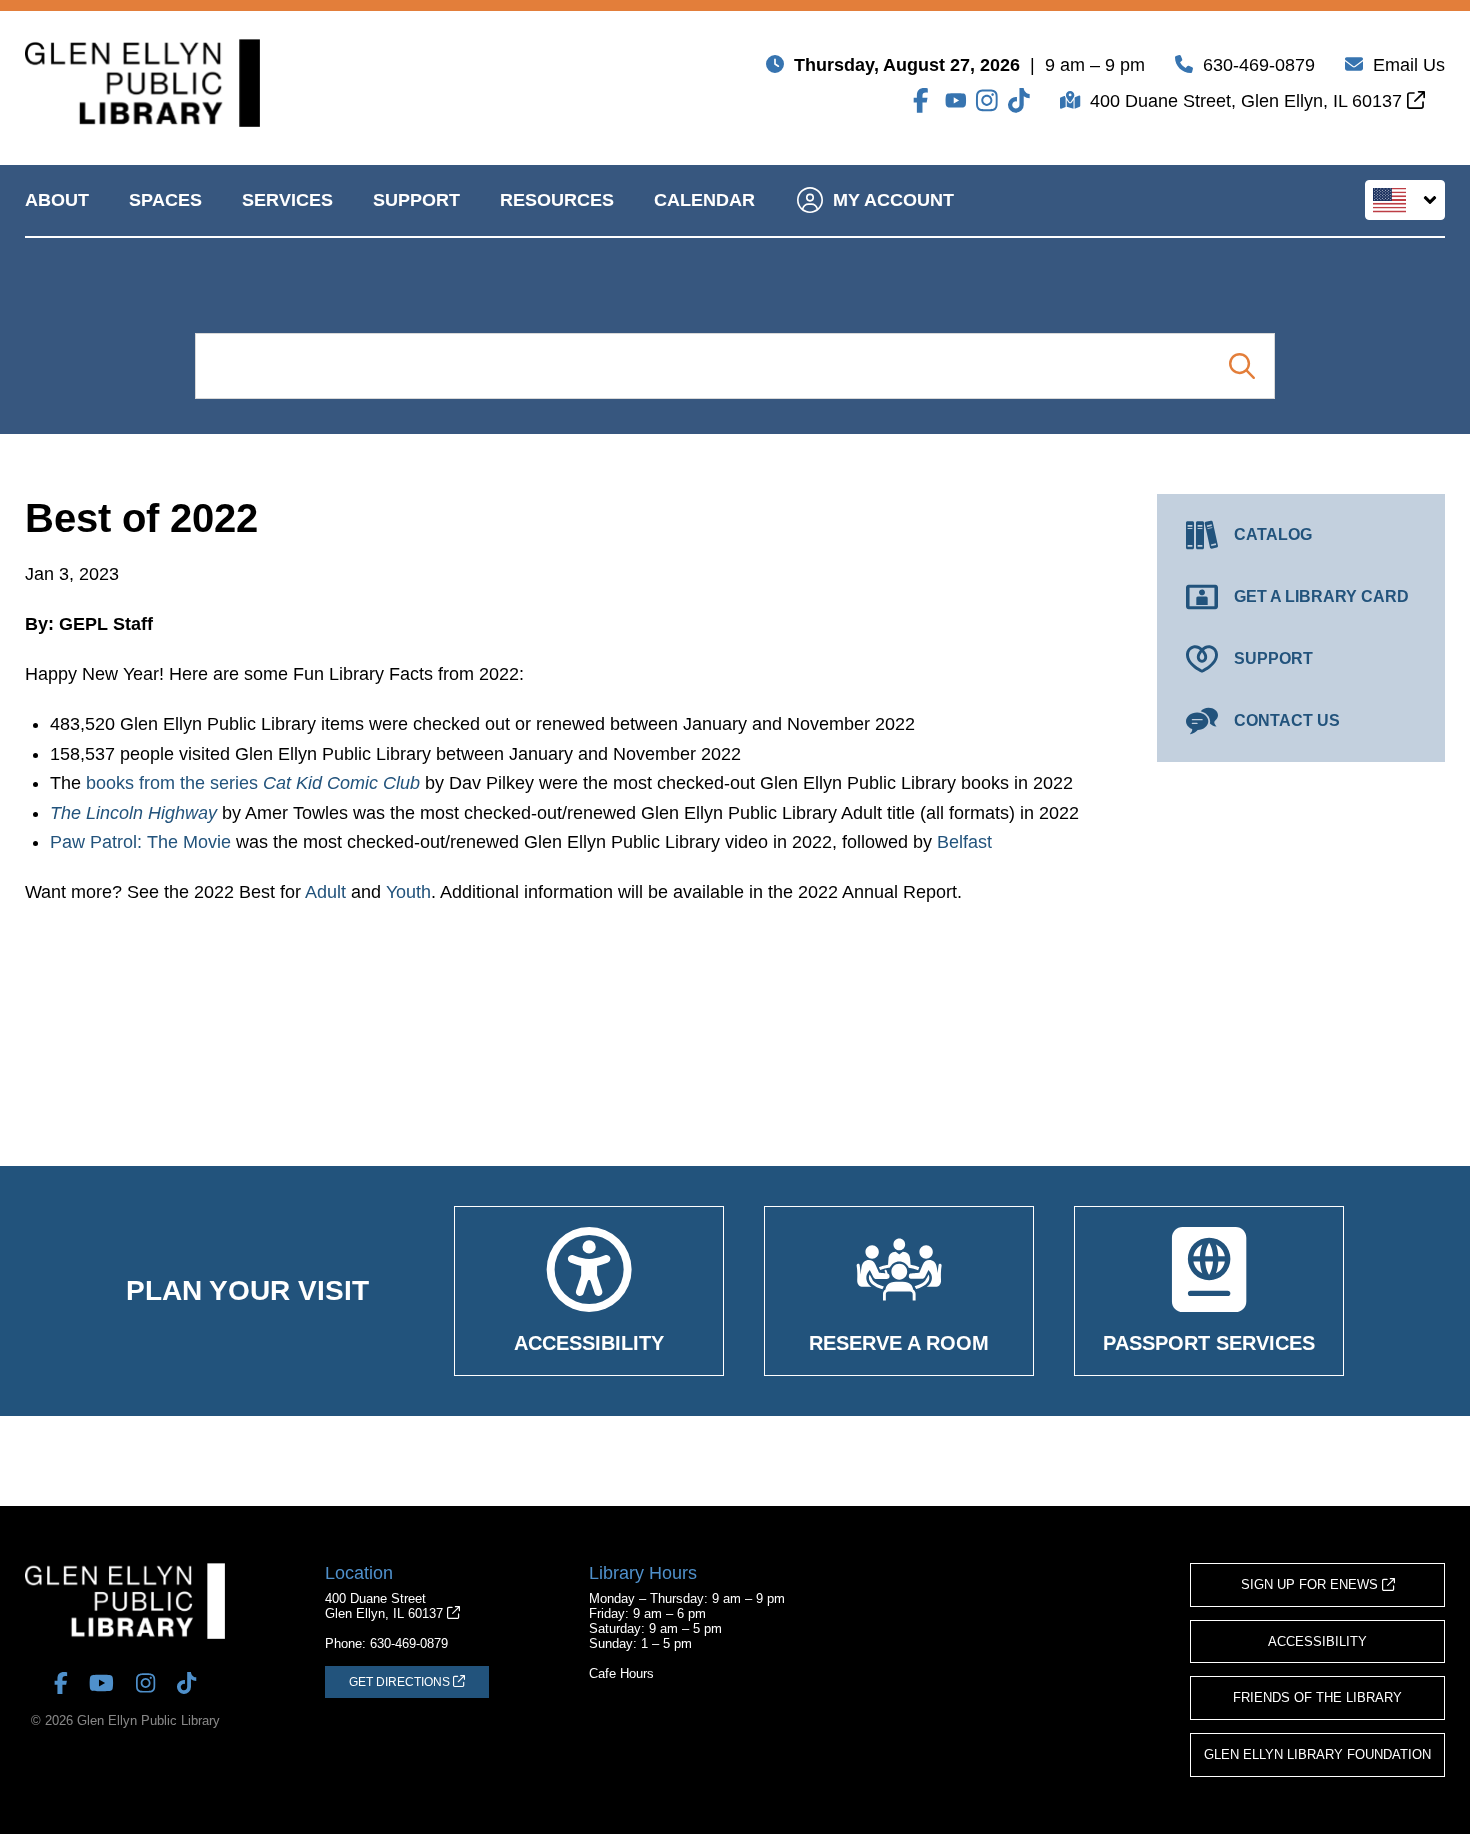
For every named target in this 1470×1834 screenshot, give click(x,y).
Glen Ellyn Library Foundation (1317, 1754)
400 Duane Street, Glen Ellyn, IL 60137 (1248, 101)
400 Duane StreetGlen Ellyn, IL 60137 (386, 1606)
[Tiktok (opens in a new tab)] (1019, 100)
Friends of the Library (1317, 1697)
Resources (557, 200)
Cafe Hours (621, 1673)
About (57, 200)
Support (416, 200)
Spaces (165, 200)
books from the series (253, 783)
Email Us (1409, 65)
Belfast (964, 842)
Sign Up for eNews (1311, 1584)
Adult (325, 892)
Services (287, 200)
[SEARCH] (1241, 366)
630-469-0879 (1259, 65)
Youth (408, 892)
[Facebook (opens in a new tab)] (924, 100)
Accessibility (1317, 1641)
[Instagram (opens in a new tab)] (987, 100)
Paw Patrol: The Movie (140, 842)
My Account (893, 200)
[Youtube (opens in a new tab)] (956, 100)
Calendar (704, 200)
